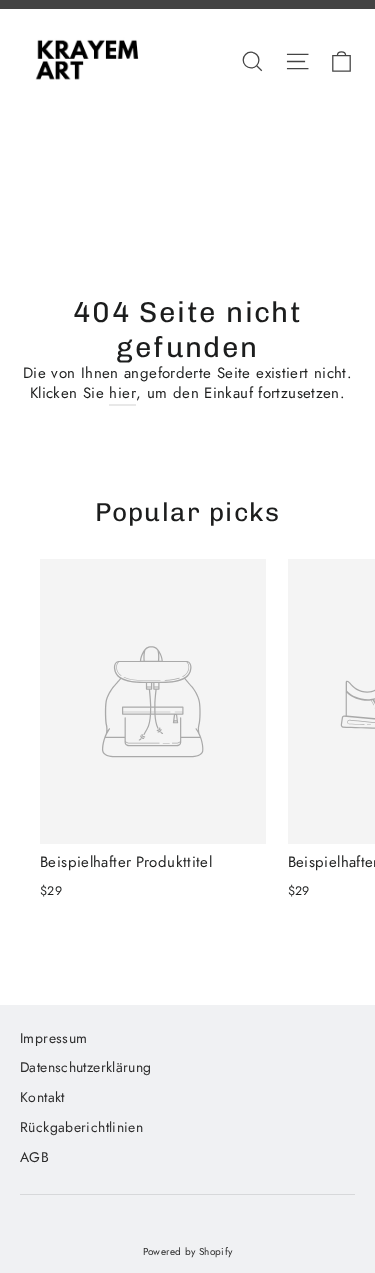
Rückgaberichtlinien (81, 1127)
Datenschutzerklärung (86, 1067)
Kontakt (42, 1097)
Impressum (53, 1038)
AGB (34, 1157)
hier (122, 393)
